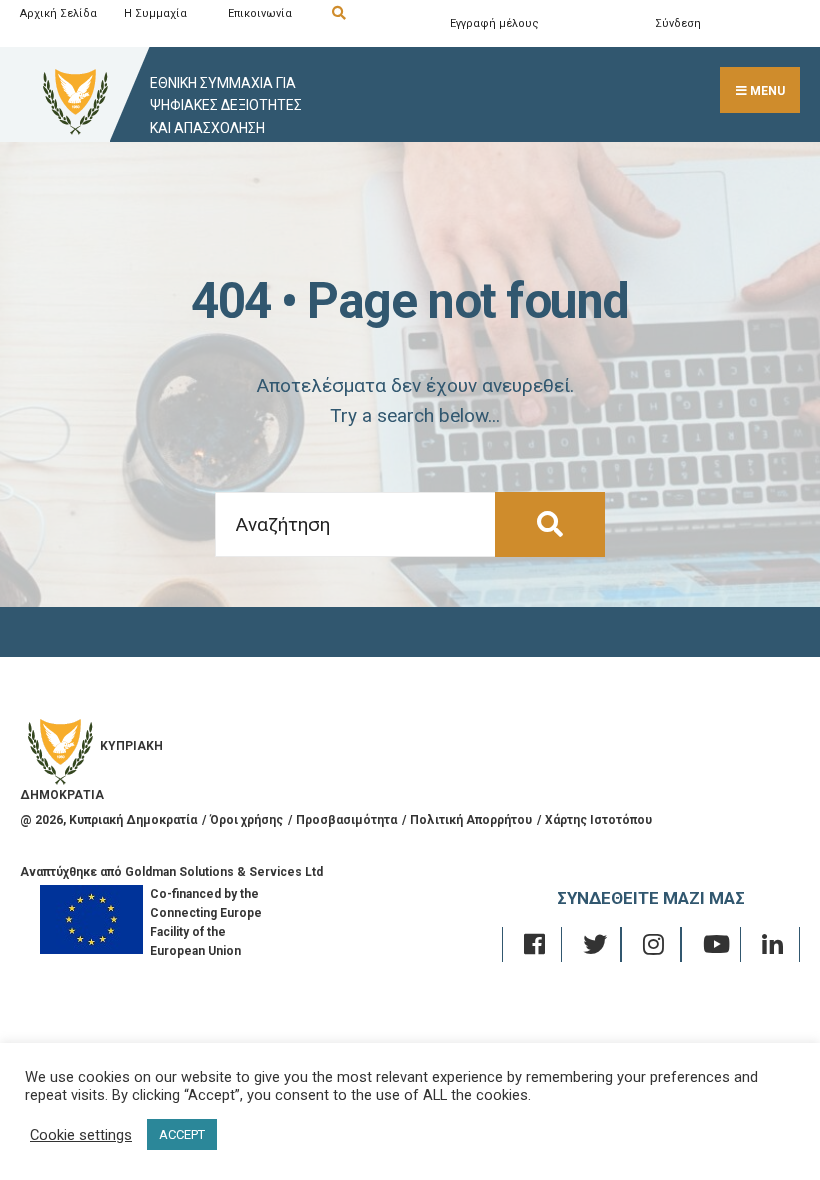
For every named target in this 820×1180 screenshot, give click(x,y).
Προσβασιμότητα (346, 820)
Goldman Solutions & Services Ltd (224, 872)
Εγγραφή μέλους (494, 23)
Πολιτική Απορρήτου (471, 820)
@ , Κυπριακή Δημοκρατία (108, 820)
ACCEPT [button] (182, 1134)
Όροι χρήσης (246, 820)
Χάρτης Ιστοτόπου (598, 820)
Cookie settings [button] (81, 1135)
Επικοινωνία (260, 13)
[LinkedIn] (770, 944)
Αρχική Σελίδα (58, 13)
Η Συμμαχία (155, 13)
